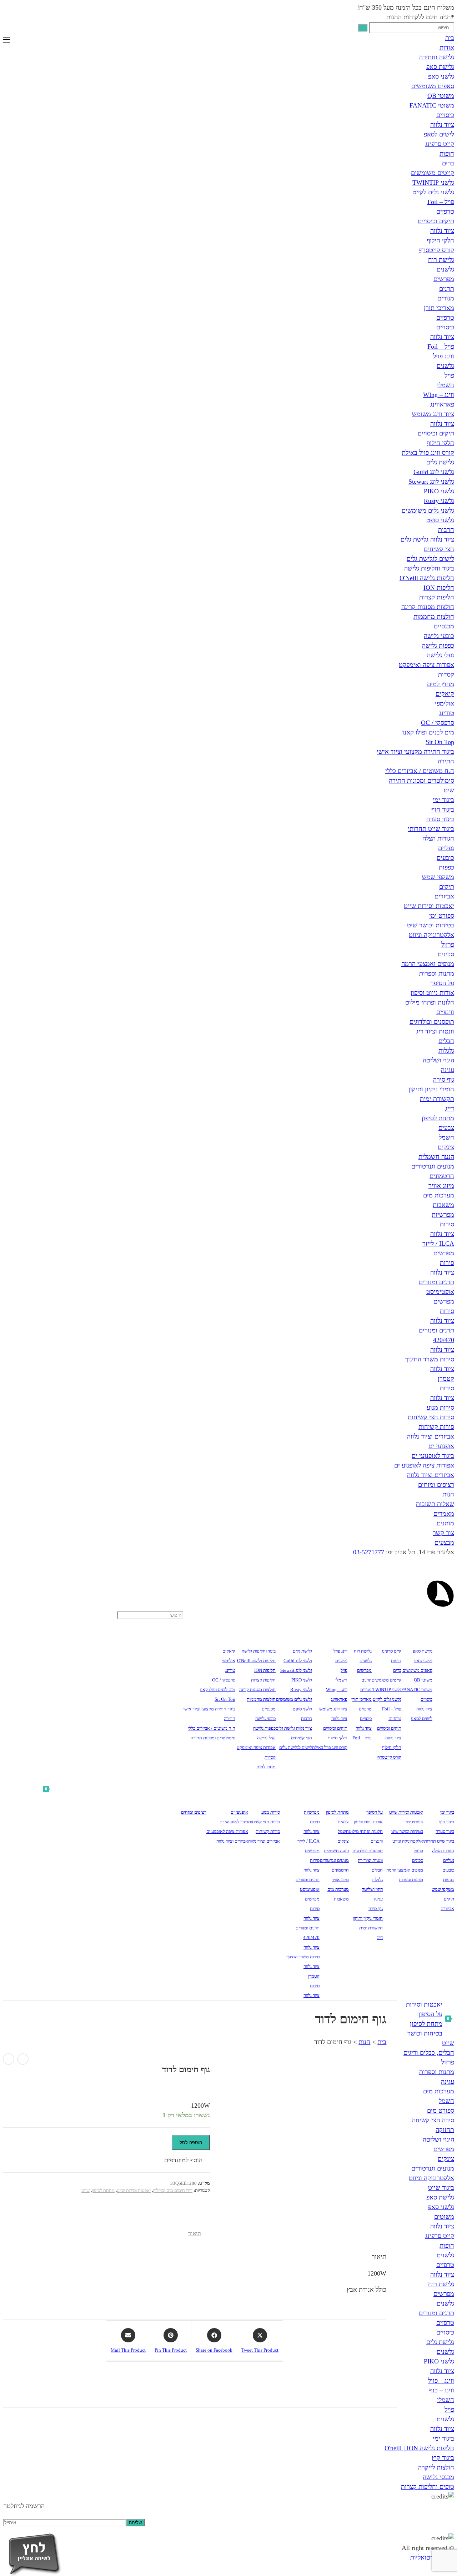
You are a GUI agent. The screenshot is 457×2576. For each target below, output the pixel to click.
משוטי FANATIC (432, 105)
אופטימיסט (440, 1292)
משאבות (443, 1205)
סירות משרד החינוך (430, 1359)
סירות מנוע (440, 1407)
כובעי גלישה (439, 636)
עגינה (448, 1070)
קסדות (446, 674)
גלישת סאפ (440, 67)
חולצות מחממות (434, 617)
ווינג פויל (444, 356)
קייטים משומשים (433, 173)
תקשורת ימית (437, 1099)
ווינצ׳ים (445, 1012)
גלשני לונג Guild (434, 472)
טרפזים (445, 211)
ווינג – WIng (439, 395)
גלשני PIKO (439, 491)
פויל (449, 375)
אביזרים (444, 896)
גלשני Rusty (439, 501)
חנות (448, 1494)
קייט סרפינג (440, 144)
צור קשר (443, 1533)
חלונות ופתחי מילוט (430, 1002)
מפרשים (444, 279)
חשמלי (446, 385)
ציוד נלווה (442, 125)
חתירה (446, 761)
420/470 (444, 1340)
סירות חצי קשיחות (431, 1417)
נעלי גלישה (441, 655)
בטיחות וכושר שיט (431, 925)
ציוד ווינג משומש (433, 414)
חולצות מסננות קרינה (428, 607)
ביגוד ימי (443, 800)
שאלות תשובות (435, 1504)
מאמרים (444, 1514)
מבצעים (444, 1543)
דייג (450, 1108)
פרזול (448, 945)
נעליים (446, 848)
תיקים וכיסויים (436, 221)
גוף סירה (444, 1080)
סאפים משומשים (433, 86)
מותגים (445, 1523)
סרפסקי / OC (438, 723)
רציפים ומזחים (436, 1485)
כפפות (446, 867)
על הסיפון (442, 983)
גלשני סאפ (441, 76)
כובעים (445, 858)
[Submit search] (363, 28)
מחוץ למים (441, 684)
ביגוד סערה (440, 819)
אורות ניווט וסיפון (432, 993)
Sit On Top (440, 742)
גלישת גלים (440, 462)
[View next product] (9, 2059)
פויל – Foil (441, 202)
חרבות (446, 530)
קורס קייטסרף (437, 250)
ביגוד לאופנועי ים (433, 1456)
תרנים (447, 289)
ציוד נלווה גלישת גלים (427, 539)
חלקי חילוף (440, 240)
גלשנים (445, 269)
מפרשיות (443, 1215)
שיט (449, 790)
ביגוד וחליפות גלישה (429, 568)
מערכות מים (439, 1195)
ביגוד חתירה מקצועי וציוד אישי (415, 752)
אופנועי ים (441, 1446)
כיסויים (445, 115)
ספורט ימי (442, 916)
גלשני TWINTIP (433, 183)
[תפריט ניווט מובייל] (6, 40)
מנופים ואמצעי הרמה (428, 964)
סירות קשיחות (436, 1427)
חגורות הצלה (438, 838)
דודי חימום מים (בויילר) (173, 2190)
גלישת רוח (441, 260)
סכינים (446, 954)
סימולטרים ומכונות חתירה (421, 781)
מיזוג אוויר (441, 1186)
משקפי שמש (438, 877)
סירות (447, 1224)
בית (450, 38)
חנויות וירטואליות (431, 2557)
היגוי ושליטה (438, 1060)
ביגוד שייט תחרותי (431, 829)
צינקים (446, 1147)
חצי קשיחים (439, 549)
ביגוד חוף (443, 809)
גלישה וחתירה (437, 57)
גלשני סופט (440, 520)
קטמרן (446, 1379)
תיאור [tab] (195, 2233)
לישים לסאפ (439, 134)
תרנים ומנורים (436, 1282)
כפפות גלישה (438, 646)
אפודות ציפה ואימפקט (426, 665)
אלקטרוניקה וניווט (431, 935)
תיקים (447, 887)
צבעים (446, 1128)
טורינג (447, 713)
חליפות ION (439, 588)
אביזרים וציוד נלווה (431, 1436)
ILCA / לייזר (438, 1244)
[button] (187, 2160)
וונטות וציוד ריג (435, 1031)
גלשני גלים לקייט (433, 192)
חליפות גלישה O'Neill (427, 578)
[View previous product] (23, 2059)
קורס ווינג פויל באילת (428, 453)
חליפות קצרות (437, 597)
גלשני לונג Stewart (431, 482)
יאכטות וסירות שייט (429, 906)
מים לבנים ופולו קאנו (428, 732)
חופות (447, 154)
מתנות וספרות (437, 973)
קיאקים (445, 694)
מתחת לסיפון (438, 1118)
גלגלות (446, 1051)
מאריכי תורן (439, 308)
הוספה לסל (191, 2142)
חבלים (446, 1041)
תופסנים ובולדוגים (432, 1022)
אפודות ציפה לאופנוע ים (424, 1465)
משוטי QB (441, 96)
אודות (447, 48)
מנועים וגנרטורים (433, 1166)
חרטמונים (442, 1176)
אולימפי (445, 703)
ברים (448, 163)
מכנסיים (444, 626)
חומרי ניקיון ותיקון (431, 1089)
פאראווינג (442, 404)
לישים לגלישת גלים (430, 559)
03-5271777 (369, 1552)
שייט (86, 2190)
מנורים (446, 298)
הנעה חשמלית (436, 1157)
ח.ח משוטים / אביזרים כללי (420, 771)
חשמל (446, 1137)
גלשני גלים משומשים (428, 510)
